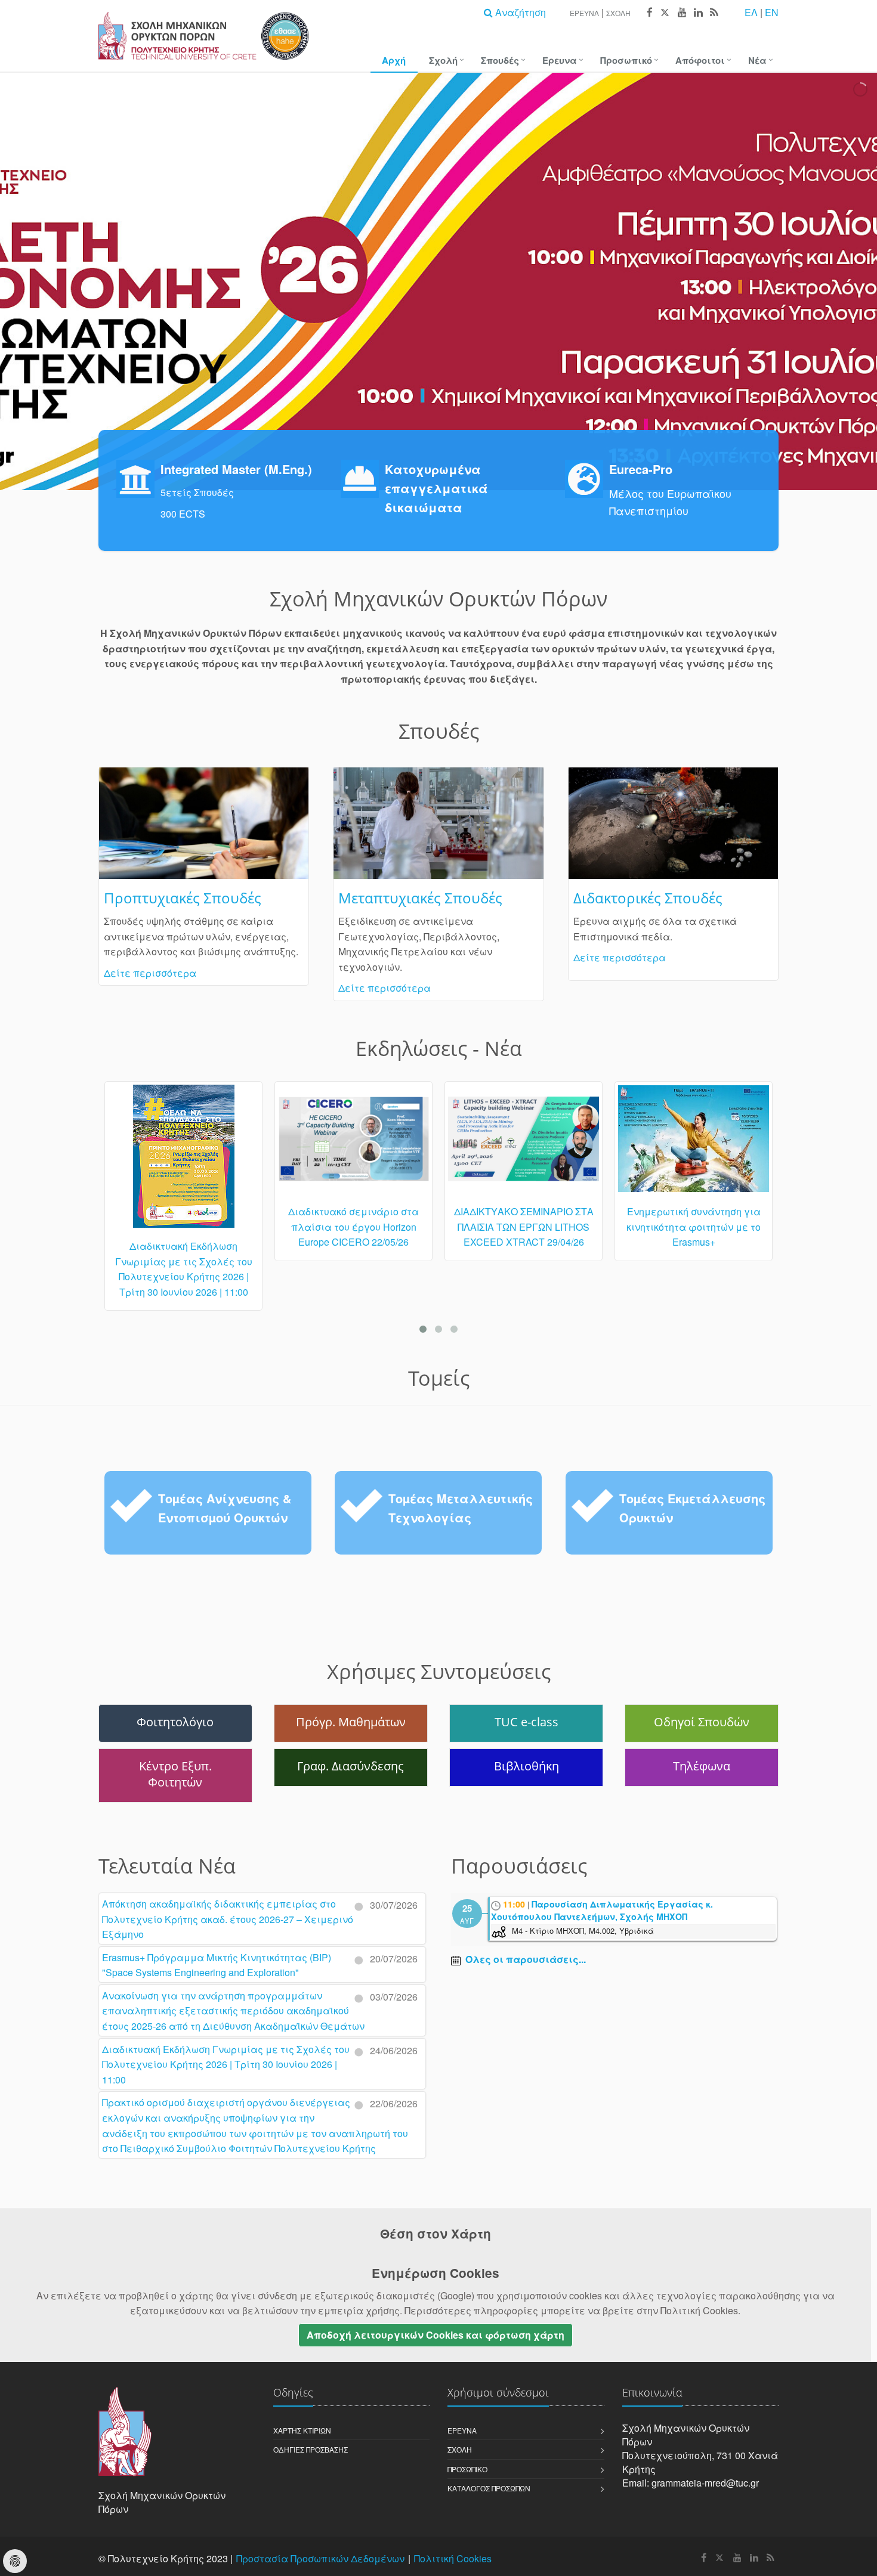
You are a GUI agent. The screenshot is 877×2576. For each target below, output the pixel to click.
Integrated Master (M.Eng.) (236, 469)
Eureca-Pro (641, 469)
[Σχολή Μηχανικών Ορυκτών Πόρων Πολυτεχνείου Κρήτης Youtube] (682, 13)
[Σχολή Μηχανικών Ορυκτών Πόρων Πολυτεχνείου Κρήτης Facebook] (649, 13)
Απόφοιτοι (700, 60)
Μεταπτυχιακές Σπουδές (420, 898)
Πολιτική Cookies (453, 2558)
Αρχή (394, 60)
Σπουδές (500, 60)
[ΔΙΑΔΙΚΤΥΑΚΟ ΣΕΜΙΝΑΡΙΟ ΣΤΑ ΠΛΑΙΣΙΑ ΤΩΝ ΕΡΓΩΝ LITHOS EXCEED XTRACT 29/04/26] (353, 1144)
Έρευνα (584, 13)
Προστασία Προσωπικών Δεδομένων (320, 2558)
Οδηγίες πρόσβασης (311, 2449)
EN (772, 12)
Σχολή (618, 13)
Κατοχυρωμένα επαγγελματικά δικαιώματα (436, 488)
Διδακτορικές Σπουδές (648, 898)
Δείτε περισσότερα (150, 973)
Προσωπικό (626, 60)
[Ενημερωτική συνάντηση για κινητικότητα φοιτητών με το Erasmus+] (524, 1144)
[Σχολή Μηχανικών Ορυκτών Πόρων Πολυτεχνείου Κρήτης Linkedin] (698, 13)
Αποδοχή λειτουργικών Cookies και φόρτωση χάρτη (436, 2335)
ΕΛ (751, 12)
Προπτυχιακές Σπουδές (183, 898)
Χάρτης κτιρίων (302, 2430)
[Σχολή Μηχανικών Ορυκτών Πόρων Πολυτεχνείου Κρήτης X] (665, 13)
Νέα (757, 60)
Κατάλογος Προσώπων (489, 2488)
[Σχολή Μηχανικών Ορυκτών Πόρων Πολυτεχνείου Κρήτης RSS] (713, 13)
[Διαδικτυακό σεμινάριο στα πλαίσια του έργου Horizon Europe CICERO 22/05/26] (183, 1144)
